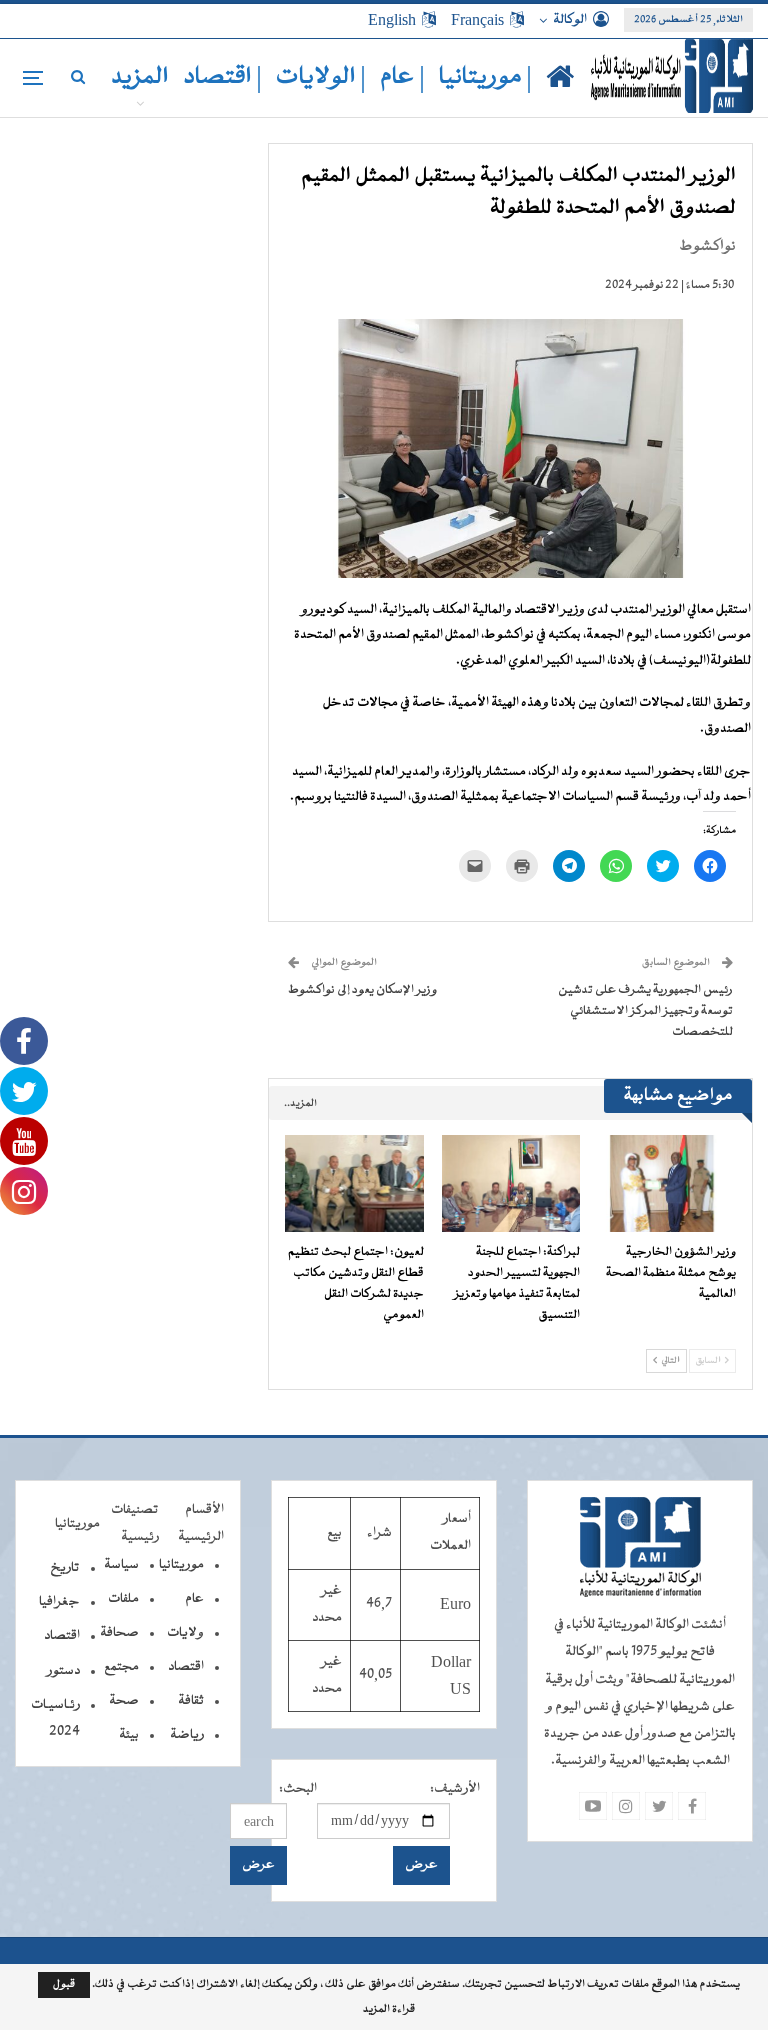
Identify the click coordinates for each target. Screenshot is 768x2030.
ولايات (185, 1633)
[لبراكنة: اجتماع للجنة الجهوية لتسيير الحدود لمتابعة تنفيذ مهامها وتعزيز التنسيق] (511, 1183)
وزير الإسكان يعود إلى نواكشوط (362, 990)
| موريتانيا (485, 77)
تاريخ (65, 1568)
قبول (64, 1984)
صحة (124, 1701)
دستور (63, 1671)
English (392, 20)
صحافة (119, 1633)
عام (194, 1599)
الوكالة (570, 20)
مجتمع (121, 1667)
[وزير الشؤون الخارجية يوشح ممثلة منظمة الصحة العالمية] (667, 1183)
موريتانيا (181, 1565)
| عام (402, 77)
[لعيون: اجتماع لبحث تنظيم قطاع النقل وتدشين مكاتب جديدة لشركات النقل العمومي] (354, 1183)
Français (477, 20)
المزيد (140, 77)
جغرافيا (59, 1602)
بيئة (129, 1735)
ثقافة (191, 1701)
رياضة (187, 1735)
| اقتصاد (222, 77)
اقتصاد (186, 1667)
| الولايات (321, 77)
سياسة (121, 1565)
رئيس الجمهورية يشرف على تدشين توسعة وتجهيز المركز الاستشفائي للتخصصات (645, 1011)
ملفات (123, 1599)
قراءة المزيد (389, 2010)
